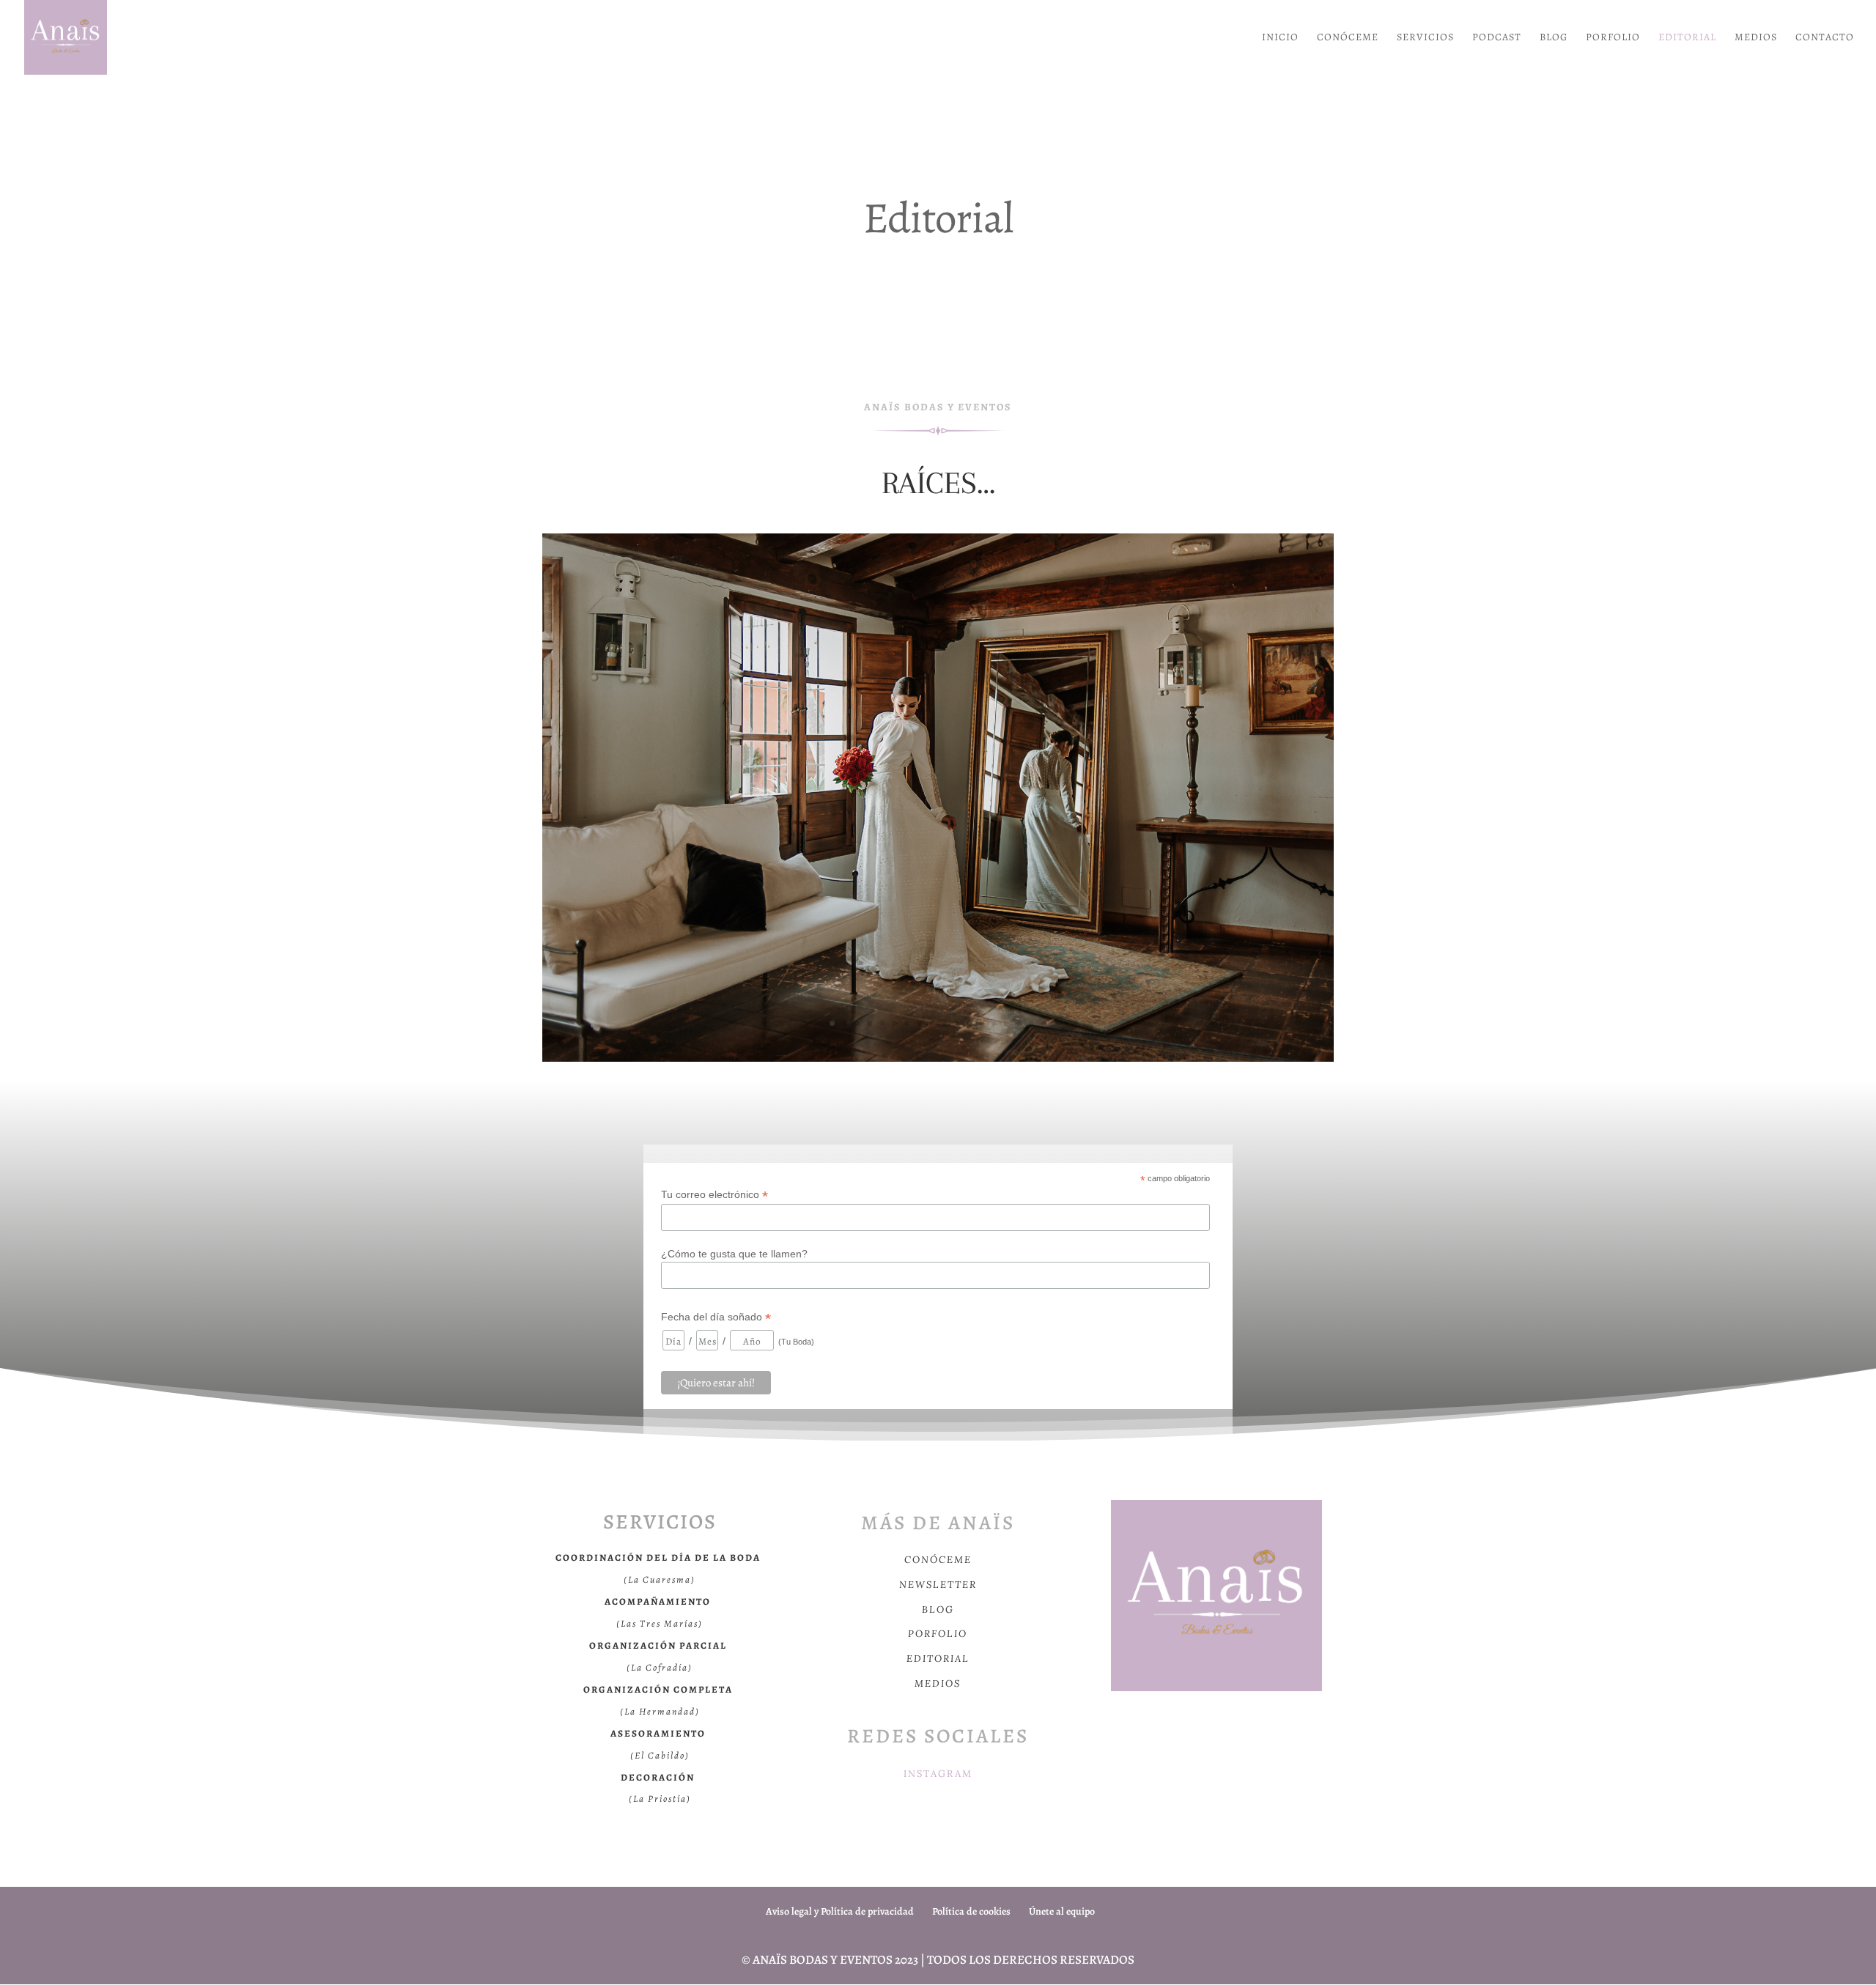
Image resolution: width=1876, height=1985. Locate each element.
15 (1007, 1023)
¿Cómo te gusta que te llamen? (734, 1254)
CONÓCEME (1348, 38)
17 (1031, 1023)
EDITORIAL (1687, 38)
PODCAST (1497, 38)
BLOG (1554, 38)
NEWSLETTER (938, 1585)
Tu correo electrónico (714, 1195)
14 (994, 1023)
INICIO (1280, 38)
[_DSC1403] (938, 1058)
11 (957, 1023)
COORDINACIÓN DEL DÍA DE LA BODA (658, 1557)
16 (1019, 1023)
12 (969, 1023)
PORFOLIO (1613, 38)
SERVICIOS (1425, 38)
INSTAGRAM (938, 1774)
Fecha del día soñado (716, 1317)
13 (982, 1023)
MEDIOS (1756, 38)
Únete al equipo (1062, 1911)
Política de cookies (971, 1911)
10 (944, 1023)
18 (1044, 1023)
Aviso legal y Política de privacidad (840, 1911)
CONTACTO (1825, 38)
